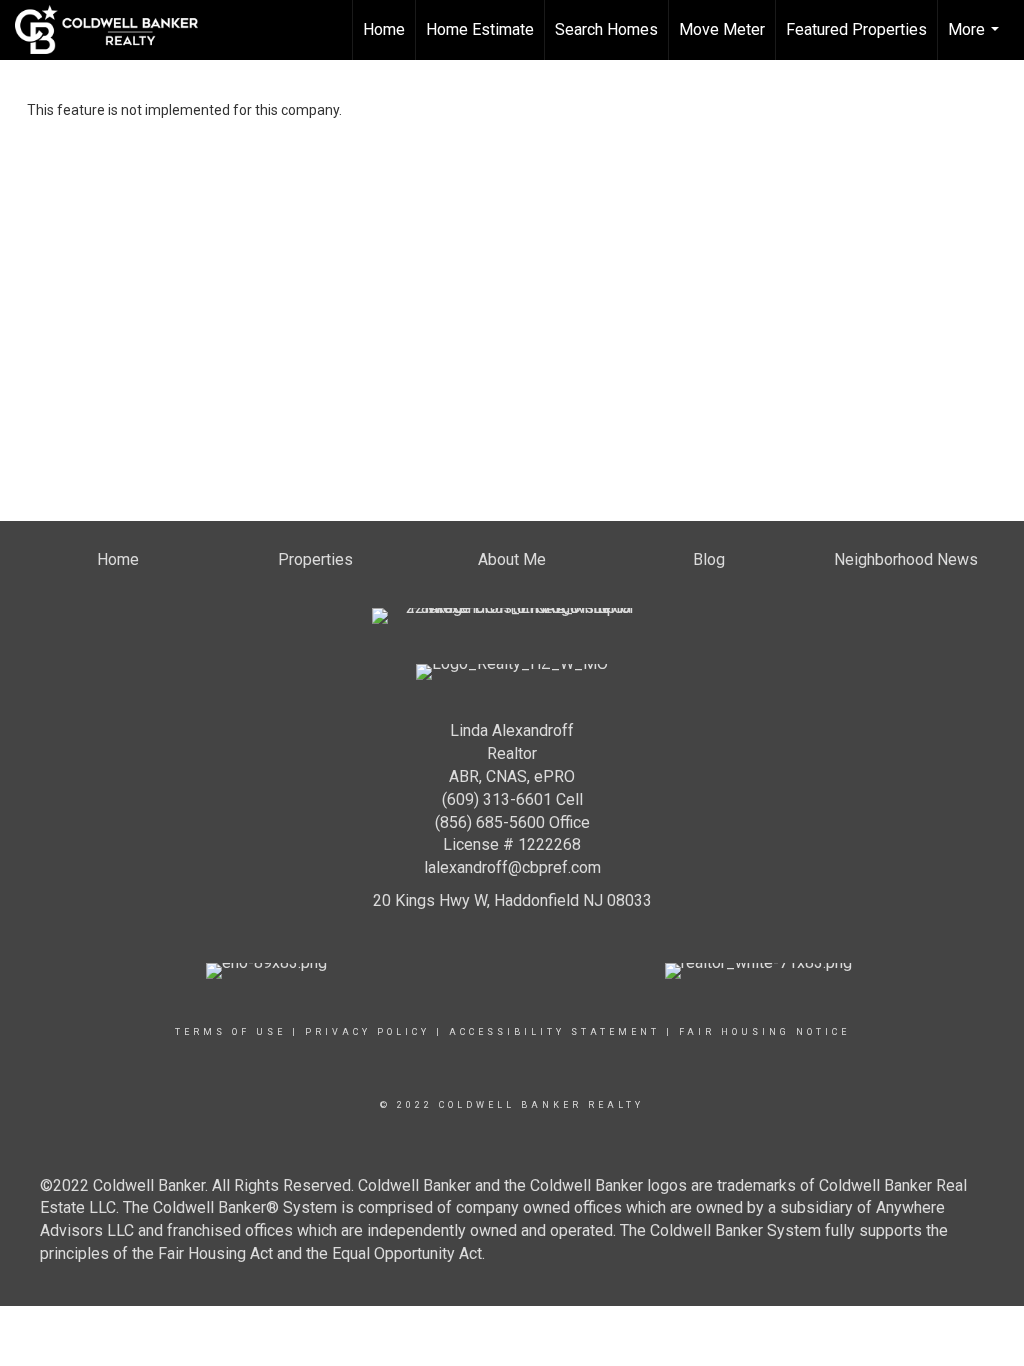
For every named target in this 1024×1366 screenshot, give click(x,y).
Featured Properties (856, 29)
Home (384, 29)
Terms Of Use (230, 1032)
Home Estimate (480, 29)
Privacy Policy (367, 1032)
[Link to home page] (116, 30)
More (976, 40)
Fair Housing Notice (764, 1032)
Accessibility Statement (554, 1032)
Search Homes (606, 29)
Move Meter (722, 29)
